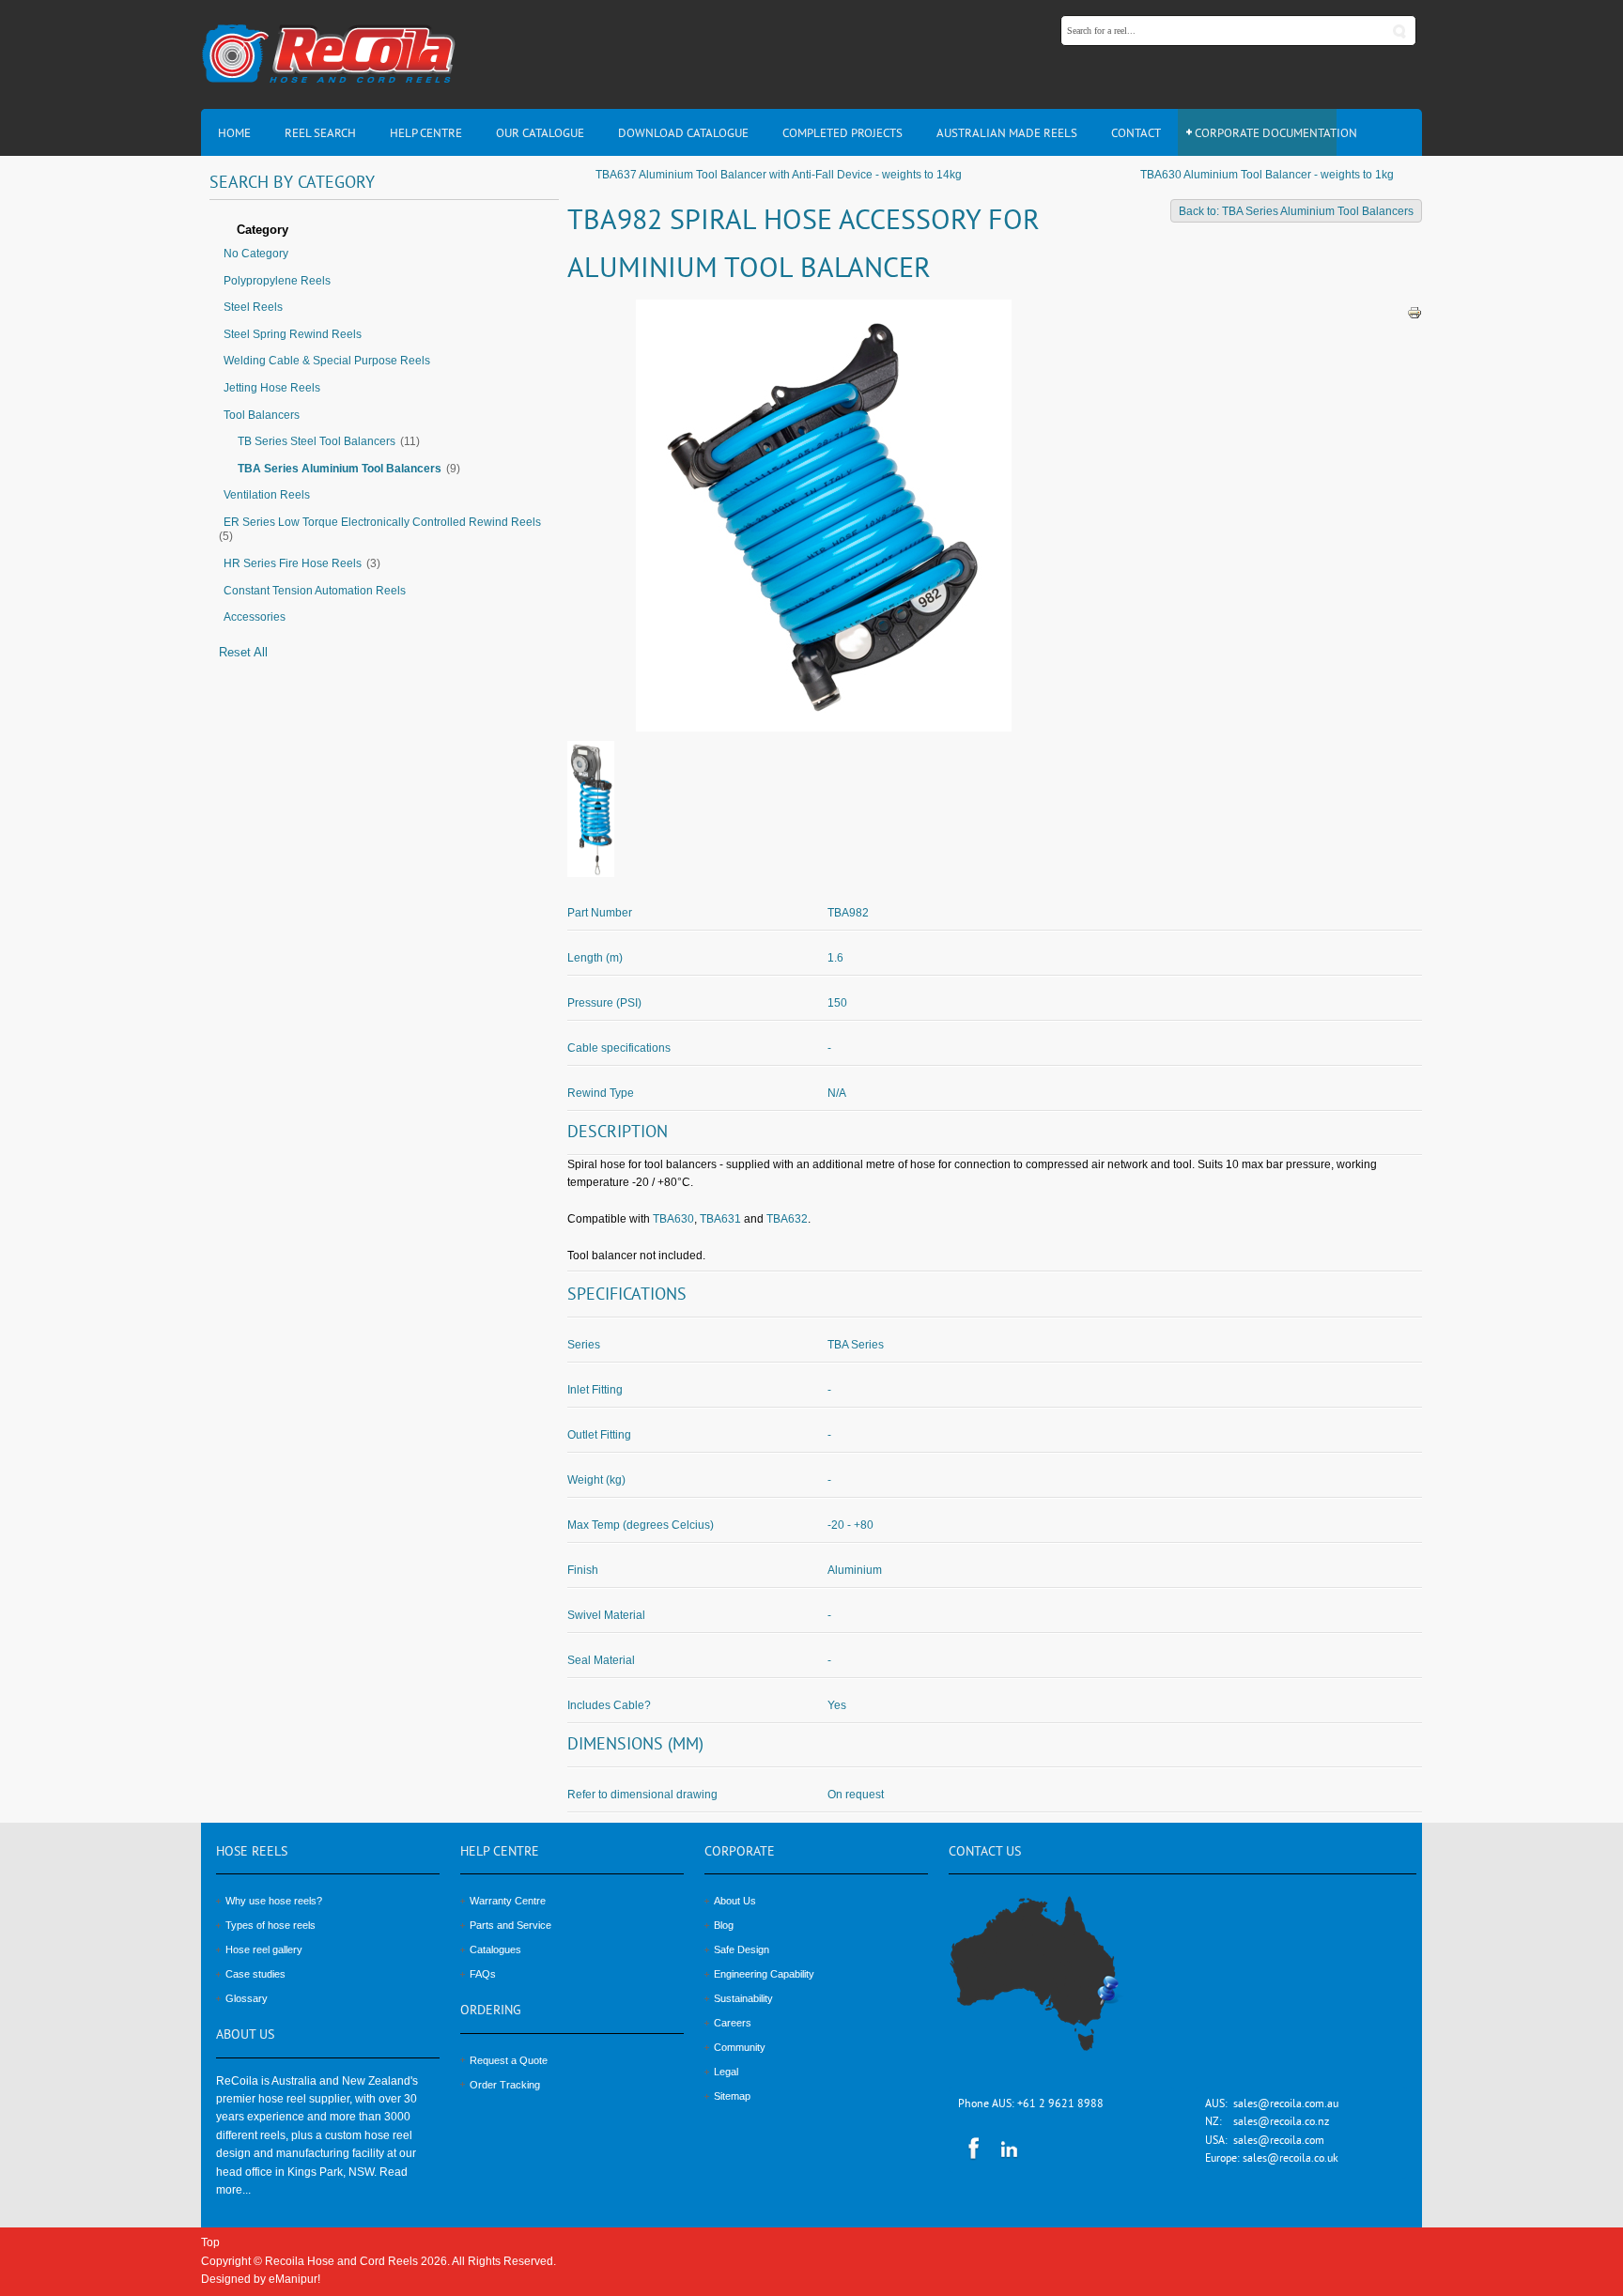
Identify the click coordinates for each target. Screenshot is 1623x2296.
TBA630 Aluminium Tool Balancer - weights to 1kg (1267, 175)
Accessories (255, 617)
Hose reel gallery (264, 1949)
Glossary (247, 1998)
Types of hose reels (270, 1925)
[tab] (384, 231)
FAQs (483, 1974)
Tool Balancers (262, 415)
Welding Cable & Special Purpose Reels (327, 361)
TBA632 (787, 1219)
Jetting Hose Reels (272, 388)
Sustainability (743, 1998)
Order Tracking (505, 2085)
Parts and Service (510, 1925)
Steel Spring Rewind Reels (293, 334)
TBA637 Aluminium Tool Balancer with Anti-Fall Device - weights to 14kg (779, 175)
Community (740, 2047)
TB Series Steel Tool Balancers (317, 441)
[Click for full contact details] (1055, 1984)
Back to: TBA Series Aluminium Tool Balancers (1296, 211)
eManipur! (294, 2279)
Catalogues (495, 1949)
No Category (256, 254)
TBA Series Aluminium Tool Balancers (340, 469)
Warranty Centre (508, 1901)
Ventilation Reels (267, 495)
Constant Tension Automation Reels (315, 591)
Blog (724, 1925)
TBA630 (673, 1219)
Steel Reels (253, 307)
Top (210, 2242)
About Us (735, 1901)
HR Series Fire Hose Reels (293, 563)
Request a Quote (509, 2060)
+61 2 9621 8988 (1060, 2105)
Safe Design (742, 1949)
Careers (733, 2023)
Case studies (255, 1974)
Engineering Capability (764, 1974)
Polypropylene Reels (277, 281)
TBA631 (720, 1219)
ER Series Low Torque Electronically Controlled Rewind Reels (382, 522)
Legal (726, 2072)
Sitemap (732, 2096)
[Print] (1414, 312)
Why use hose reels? (274, 1901)
